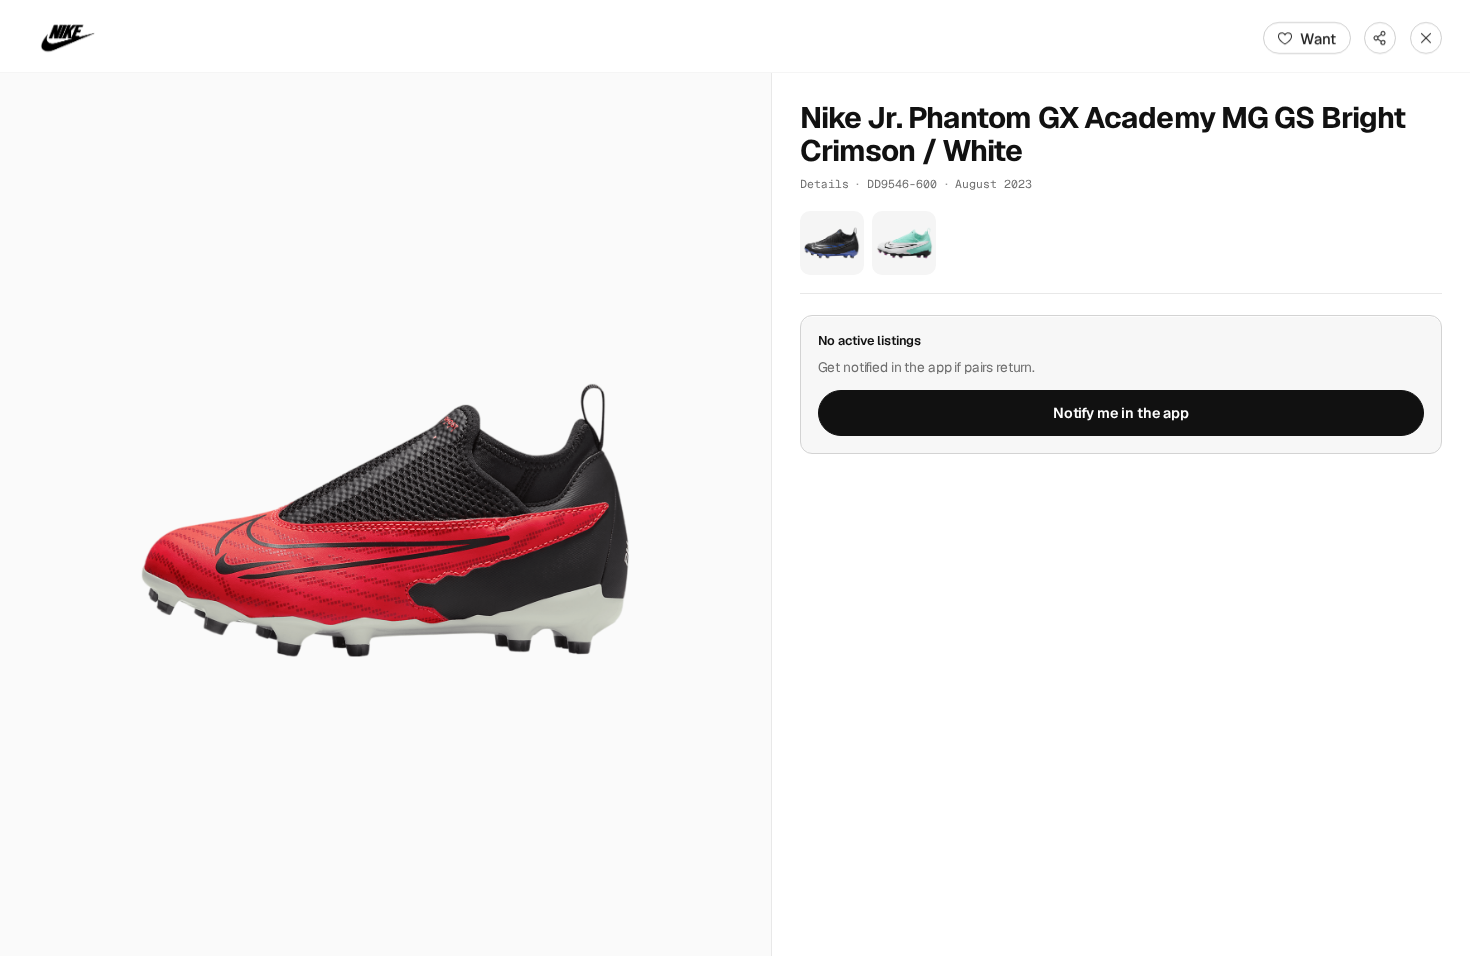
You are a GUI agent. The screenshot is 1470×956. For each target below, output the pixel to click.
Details (824, 183)
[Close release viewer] (1426, 38)
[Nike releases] (68, 38)
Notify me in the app (1121, 413)
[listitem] (832, 243)
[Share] (1380, 38)
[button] (385, 514)
